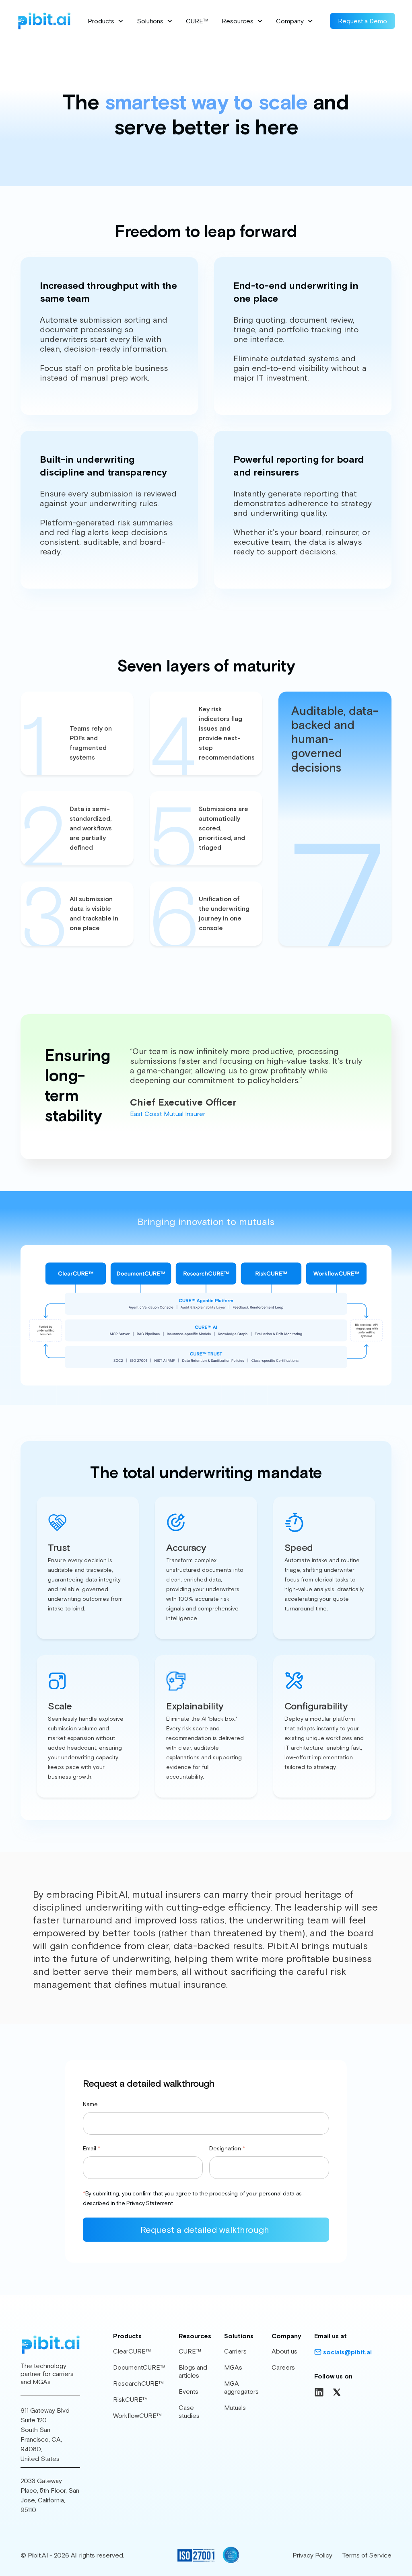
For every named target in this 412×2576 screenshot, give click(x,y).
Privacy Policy (312, 2555)
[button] (106, 21)
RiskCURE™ (131, 2399)
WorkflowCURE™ (138, 2415)
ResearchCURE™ (139, 2383)
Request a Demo (363, 21)
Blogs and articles (193, 2371)
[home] (44, 21)
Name (90, 2104)
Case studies (189, 2411)
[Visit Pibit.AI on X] (337, 2392)
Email (92, 2148)
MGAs (233, 2367)
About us (284, 2351)
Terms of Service (367, 2555)
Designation (227, 2148)
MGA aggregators (241, 2387)
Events (188, 2391)
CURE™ (197, 21)
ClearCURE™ (132, 2351)
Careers (283, 2367)
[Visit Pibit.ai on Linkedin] (319, 2392)
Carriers (235, 2351)
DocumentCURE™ (139, 2367)
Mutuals (235, 2407)
